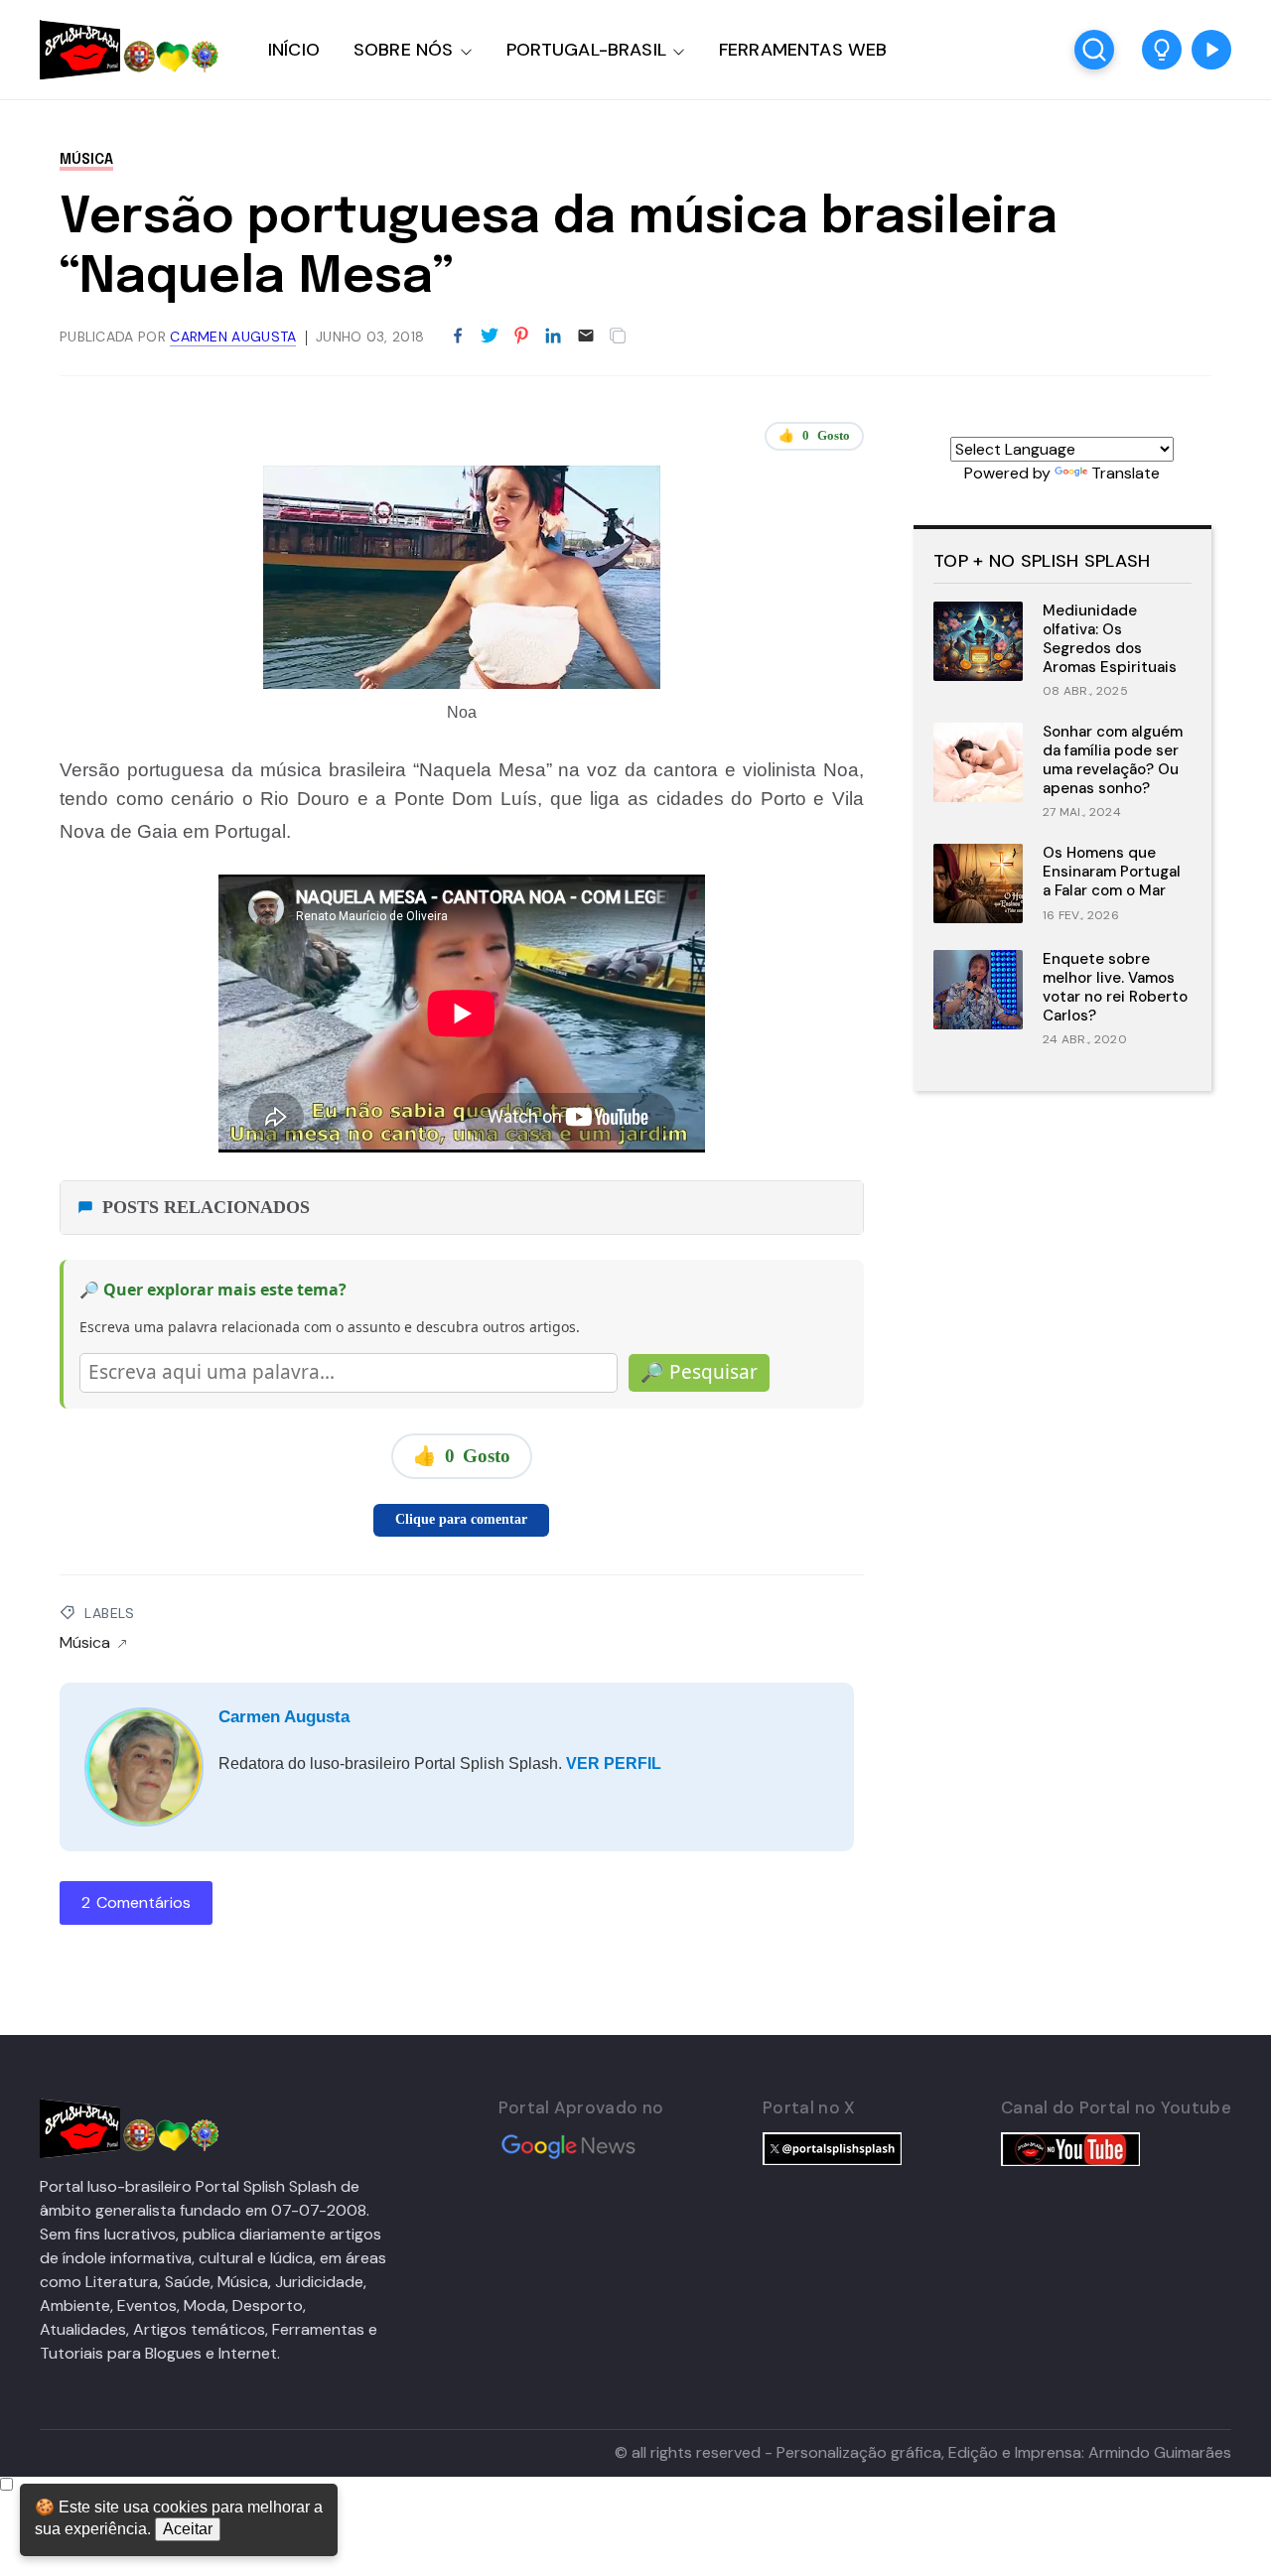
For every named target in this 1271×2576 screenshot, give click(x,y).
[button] (1162, 50)
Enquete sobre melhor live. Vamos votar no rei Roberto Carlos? (1115, 987)
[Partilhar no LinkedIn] (553, 337)
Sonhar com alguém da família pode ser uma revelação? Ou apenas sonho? (1113, 759)
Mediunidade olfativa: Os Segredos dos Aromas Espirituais (1110, 638)
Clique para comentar (461, 1519)
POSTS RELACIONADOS (206, 1207)
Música (86, 160)
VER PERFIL (614, 1763)
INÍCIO (294, 50)
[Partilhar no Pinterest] (521, 337)
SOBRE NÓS (404, 50)
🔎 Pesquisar (699, 1372)
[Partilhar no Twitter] (490, 337)
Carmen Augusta (284, 1717)
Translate (1126, 473)
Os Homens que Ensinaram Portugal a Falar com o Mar (1112, 872)
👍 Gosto (814, 435)
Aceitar (188, 2529)
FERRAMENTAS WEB (803, 50)
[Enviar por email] (586, 334)
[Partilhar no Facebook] (458, 337)
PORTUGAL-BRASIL (586, 50)
